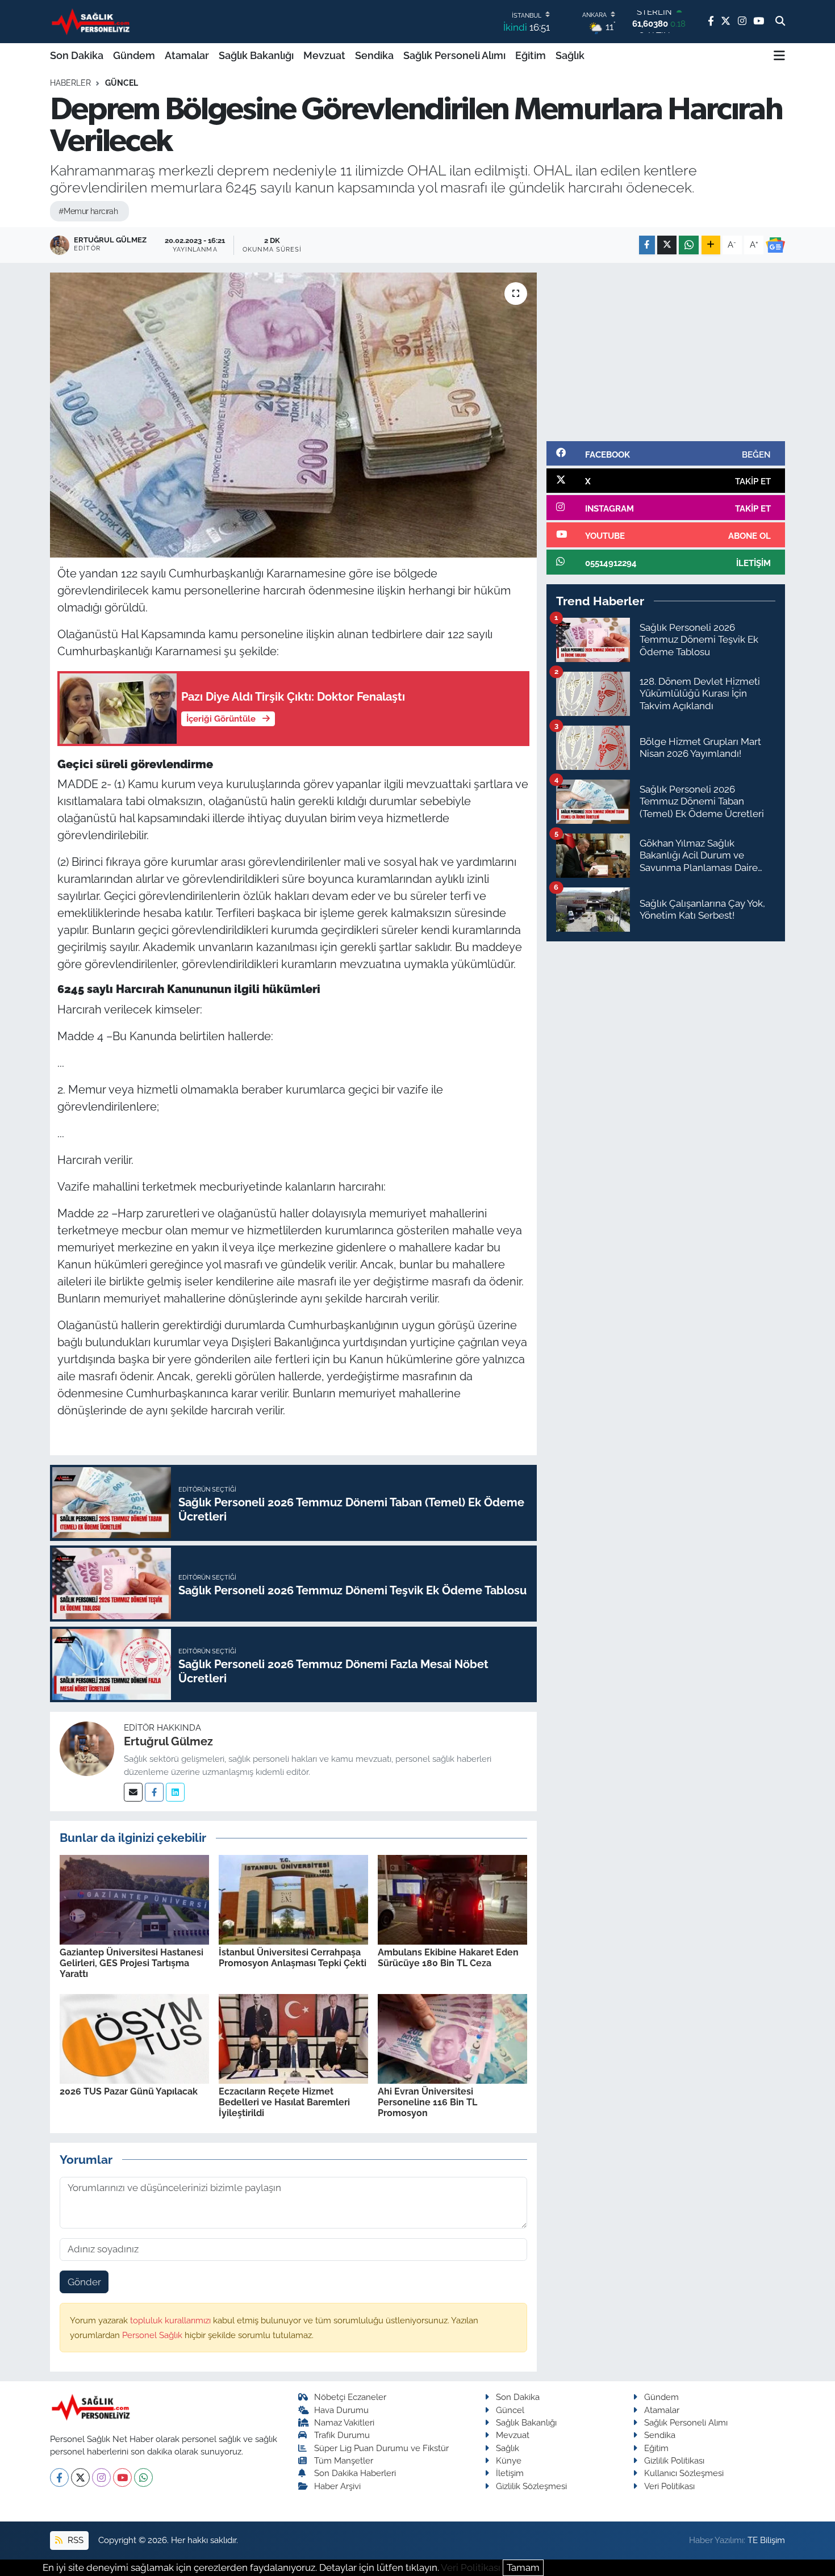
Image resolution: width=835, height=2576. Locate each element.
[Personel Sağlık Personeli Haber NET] (93, 21)
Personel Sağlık (153, 2335)
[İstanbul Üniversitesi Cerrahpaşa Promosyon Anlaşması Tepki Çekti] (293, 1899)
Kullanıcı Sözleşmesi (684, 2473)
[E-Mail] (133, 1792)
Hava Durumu (341, 2410)
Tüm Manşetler (344, 2460)
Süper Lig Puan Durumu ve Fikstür (381, 2448)
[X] (80, 2477)
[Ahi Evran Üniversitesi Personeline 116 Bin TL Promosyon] (452, 2038)
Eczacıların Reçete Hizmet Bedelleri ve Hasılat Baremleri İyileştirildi (284, 2102)
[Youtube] (122, 2477)
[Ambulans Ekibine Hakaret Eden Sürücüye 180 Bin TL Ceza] (452, 1899)
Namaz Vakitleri (344, 2422)
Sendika (374, 55)
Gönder (84, 2282)
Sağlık (570, 55)
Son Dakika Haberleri (355, 2473)
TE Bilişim (766, 2540)
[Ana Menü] (779, 56)
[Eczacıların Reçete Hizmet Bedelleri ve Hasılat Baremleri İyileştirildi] (293, 2038)
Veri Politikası (669, 2486)
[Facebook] (154, 1792)
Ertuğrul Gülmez (168, 1741)
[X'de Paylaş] (667, 245)
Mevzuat (324, 55)
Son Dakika (77, 55)
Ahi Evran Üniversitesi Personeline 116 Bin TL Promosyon (427, 2102)
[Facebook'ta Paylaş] (647, 245)
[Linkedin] (175, 1792)
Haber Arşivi (337, 2486)
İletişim (510, 2473)
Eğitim (531, 55)
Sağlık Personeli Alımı (454, 55)
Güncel (122, 83)
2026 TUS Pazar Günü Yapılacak (129, 2091)
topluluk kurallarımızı (172, 2320)
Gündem (134, 55)
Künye (509, 2460)
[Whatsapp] (143, 2477)
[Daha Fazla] (711, 245)
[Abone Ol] (775, 245)
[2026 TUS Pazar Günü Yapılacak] (134, 2038)
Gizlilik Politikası (674, 2460)
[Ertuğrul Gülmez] (87, 1748)
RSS (74, 2540)
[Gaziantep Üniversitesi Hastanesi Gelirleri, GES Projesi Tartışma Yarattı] (134, 1899)
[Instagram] (101, 2477)
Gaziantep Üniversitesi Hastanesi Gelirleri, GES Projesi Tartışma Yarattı (131, 1963)
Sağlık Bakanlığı (256, 55)
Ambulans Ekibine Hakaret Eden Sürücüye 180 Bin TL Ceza (448, 1958)
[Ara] (780, 22)
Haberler (70, 83)
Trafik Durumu (342, 2435)
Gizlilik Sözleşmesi (531, 2486)
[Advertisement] (666, 352)
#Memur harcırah (88, 211)
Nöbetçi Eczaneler (350, 2397)
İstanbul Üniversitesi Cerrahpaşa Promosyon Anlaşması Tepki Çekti (293, 1958)
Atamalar (187, 55)
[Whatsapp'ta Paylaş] (689, 245)
